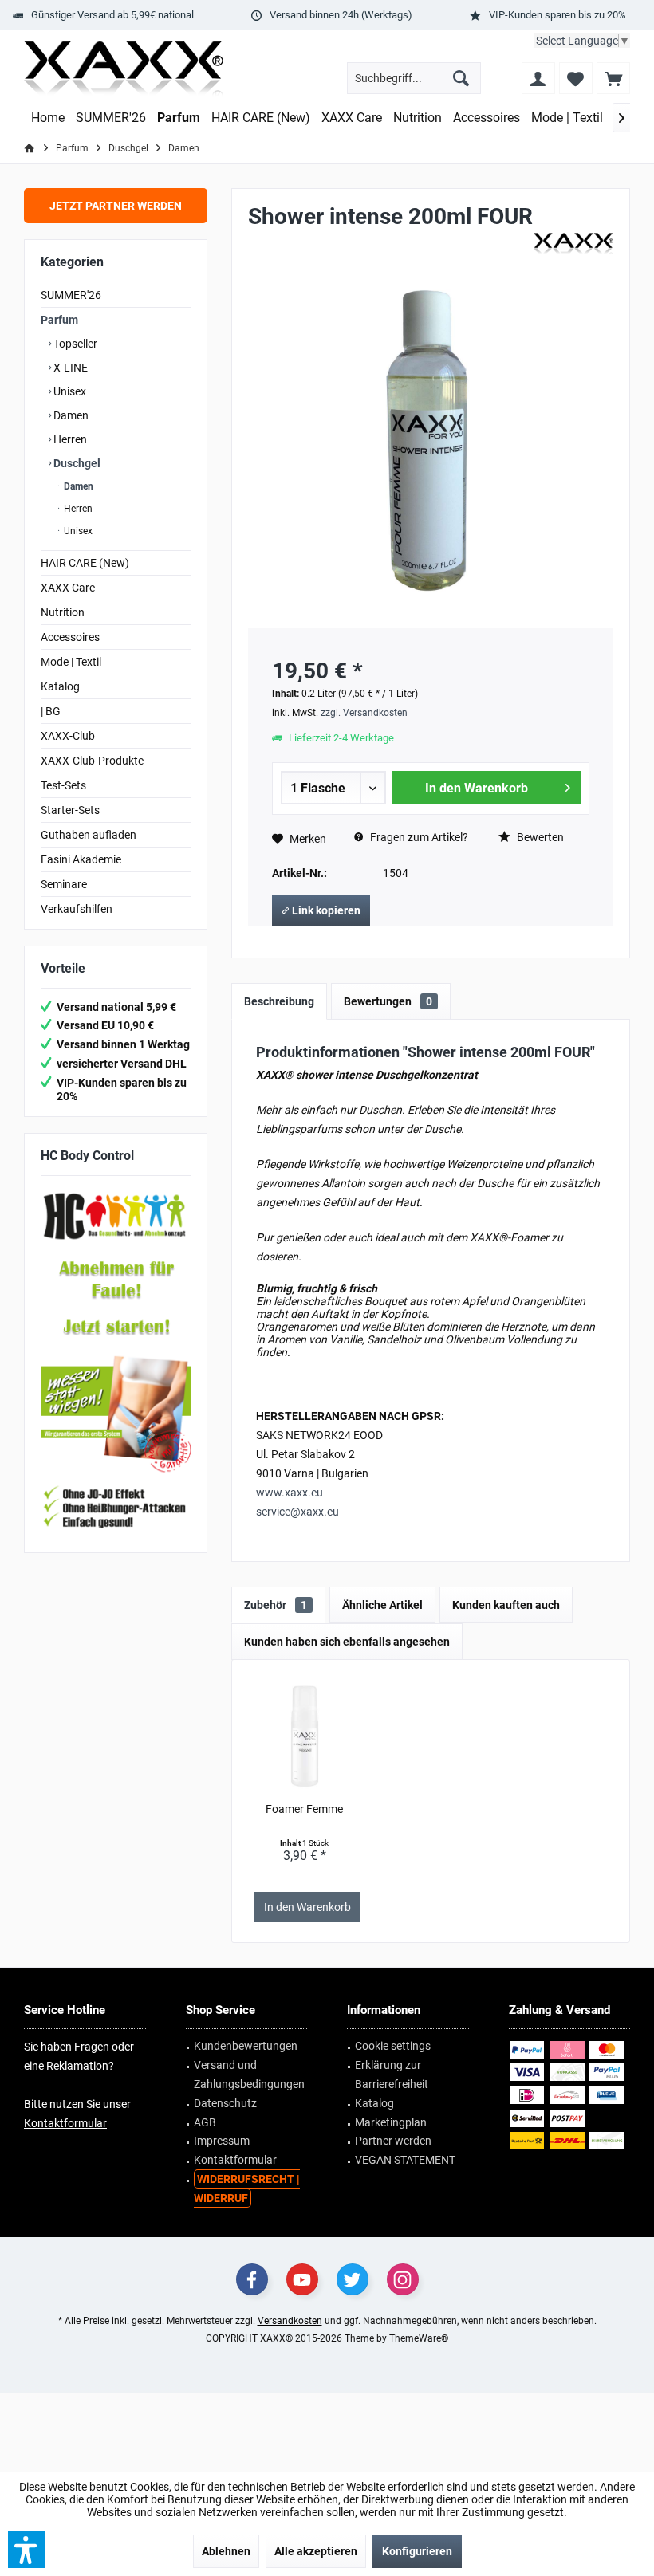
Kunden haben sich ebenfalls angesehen (347, 1642)
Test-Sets (63, 785)
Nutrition (63, 612)
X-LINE (69, 368)
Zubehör (276, 1605)
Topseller (74, 344)
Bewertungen (388, 1001)
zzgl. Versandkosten (364, 713)
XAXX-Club (68, 736)
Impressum (222, 2141)
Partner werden (393, 2141)
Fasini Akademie (81, 859)
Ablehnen (226, 2551)
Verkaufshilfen (77, 909)
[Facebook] (252, 2279)
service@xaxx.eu (297, 1512)
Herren (69, 439)
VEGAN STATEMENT (405, 2160)
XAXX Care (68, 588)
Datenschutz (225, 2103)
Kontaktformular (65, 2123)
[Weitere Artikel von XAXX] (573, 244)
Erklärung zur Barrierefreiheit (392, 2075)
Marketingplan (391, 2122)
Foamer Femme (304, 1809)
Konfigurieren (417, 2551)
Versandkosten (290, 2321)
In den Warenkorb (477, 788)
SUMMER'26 (71, 295)
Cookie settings (393, 2046)
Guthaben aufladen (89, 835)
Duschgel (76, 463)
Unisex (69, 391)
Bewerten (539, 837)
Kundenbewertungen (246, 2046)
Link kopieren (325, 910)
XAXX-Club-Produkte (92, 761)
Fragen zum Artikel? (418, 837)
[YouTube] (302, 2279)
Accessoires (70, 637)
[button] (26, 2550)
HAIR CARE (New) (85, 563)
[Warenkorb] (613, 78)
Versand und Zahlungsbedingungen (249, 2075)
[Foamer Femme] (305, 1737)
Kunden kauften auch (506, 1605)
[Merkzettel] (576, 78)
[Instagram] (403, 2279)
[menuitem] (613, 78)
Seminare (64, 884)
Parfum (59, 320)
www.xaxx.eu (290, 1493)
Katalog (60, 686)
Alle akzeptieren (316, 2551)
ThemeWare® (419, 2338)
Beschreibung (279, 1001)
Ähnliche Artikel (382, 1605)
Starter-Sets (70, 810)
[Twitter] (353, 2279)
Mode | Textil (71, 662)
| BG (51, 711)
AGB (205, 2122)
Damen (70, 415)
